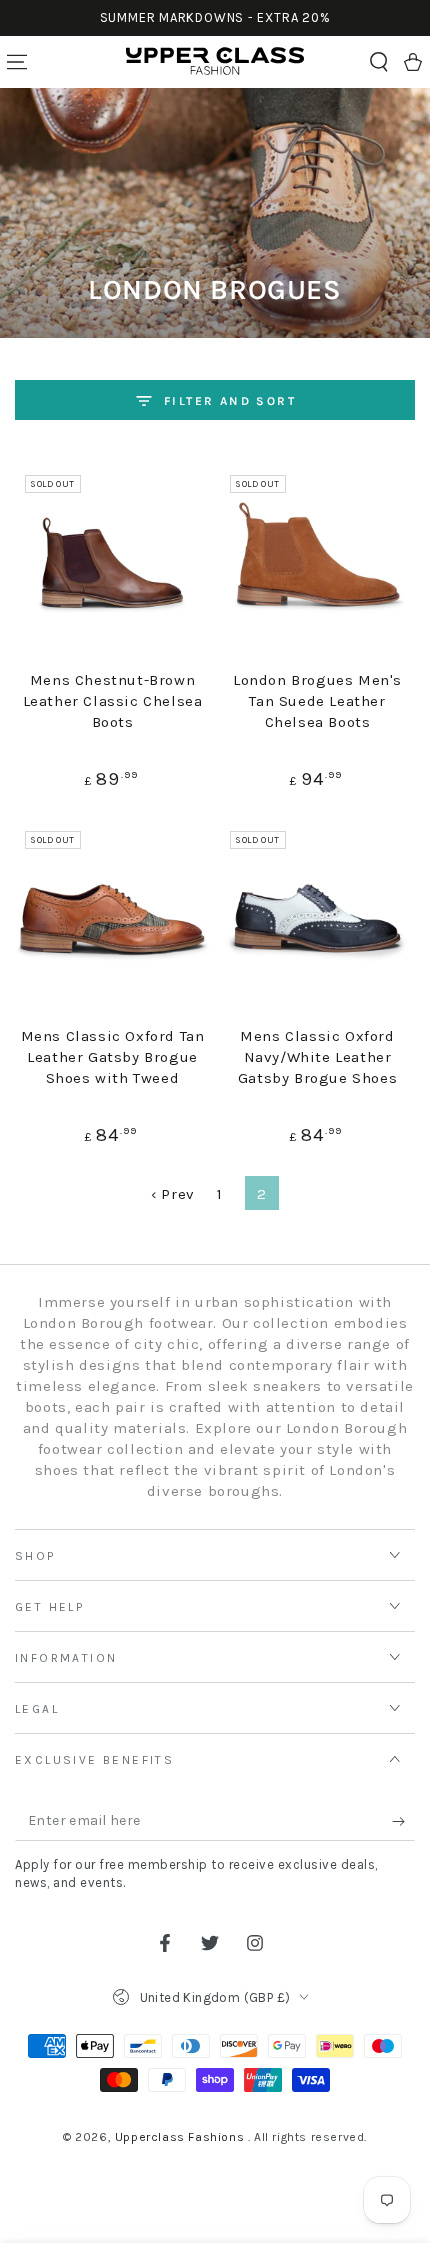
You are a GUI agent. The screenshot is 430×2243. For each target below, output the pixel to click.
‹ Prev (173, 1194)
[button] (379, 62)
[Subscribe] (403, 1821)
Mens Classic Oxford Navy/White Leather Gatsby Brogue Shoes (317, 1057)
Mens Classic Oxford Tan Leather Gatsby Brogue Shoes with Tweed (113, 1057)
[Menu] (17, 62)
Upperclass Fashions (181, 2137)
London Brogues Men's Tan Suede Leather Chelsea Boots (317, 701)
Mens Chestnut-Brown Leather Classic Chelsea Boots (113, 701)
